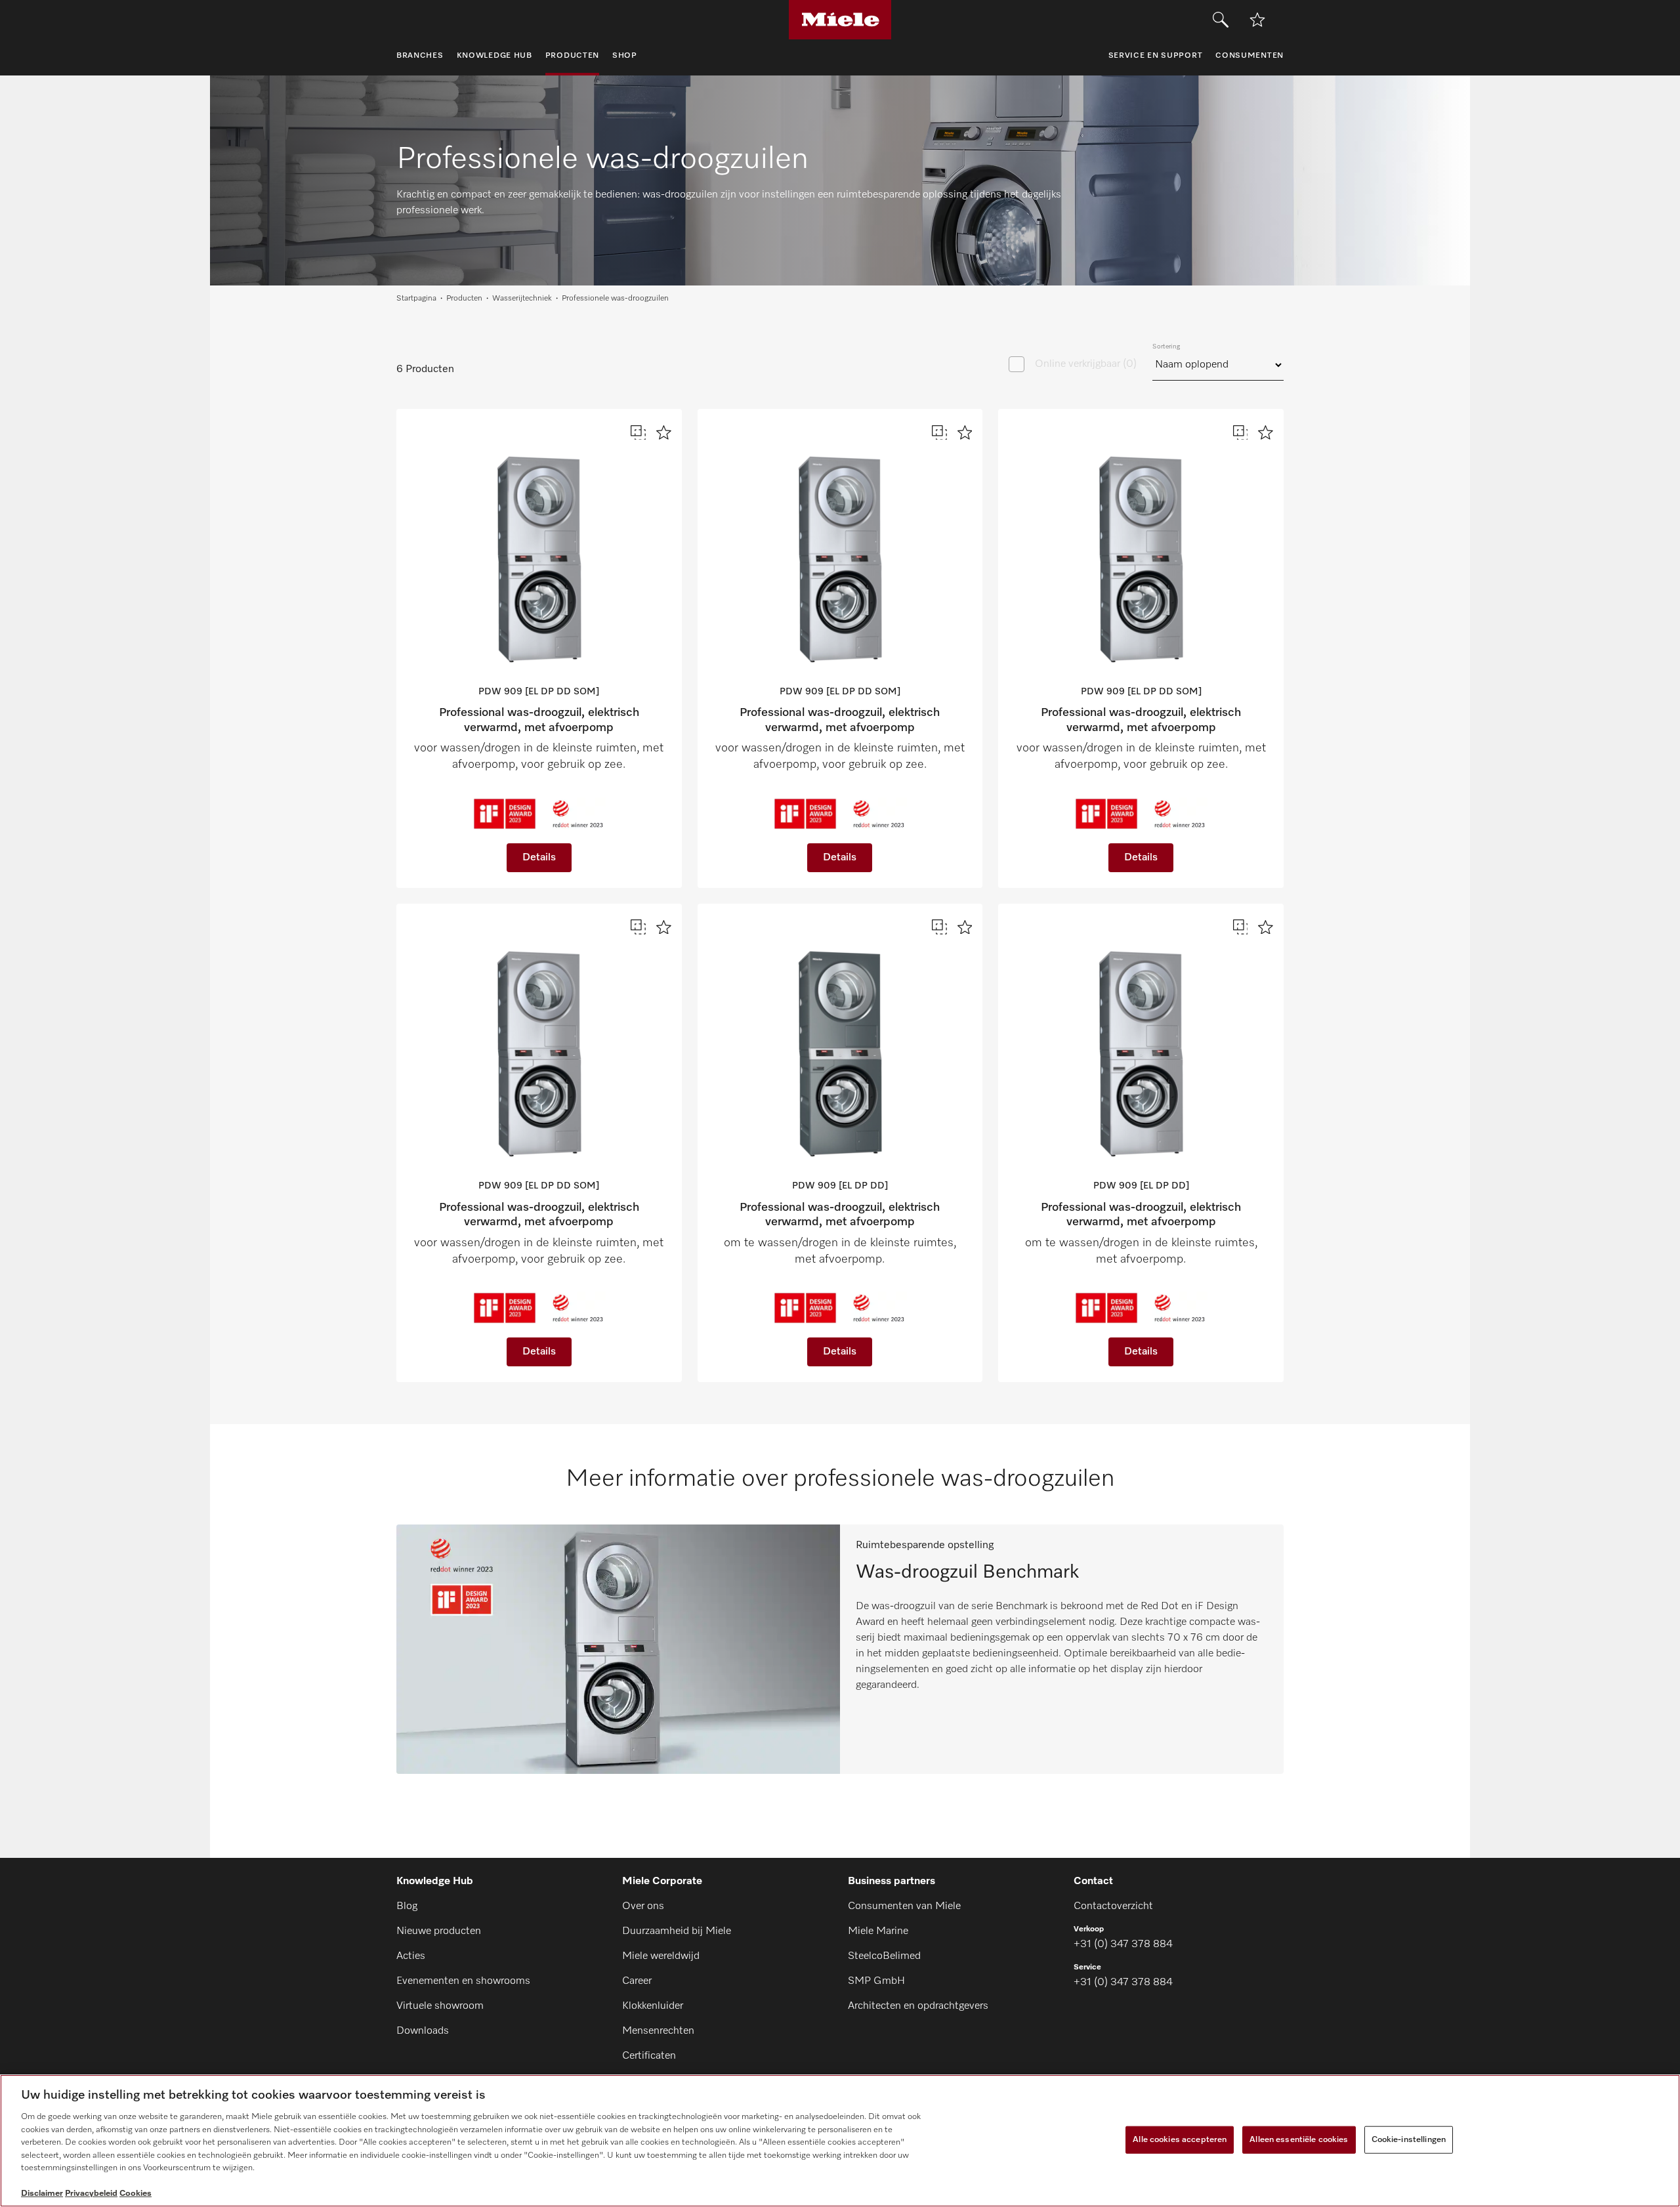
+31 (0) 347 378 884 (1123, 1944)
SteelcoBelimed (884, 1956)
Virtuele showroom (440, 2006)
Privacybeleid (91, 2194)
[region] (840, 2141)
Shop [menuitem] (625, 56)
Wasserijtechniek (522, 299)
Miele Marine (878, 1931)
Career (637, 1981)
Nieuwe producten (439, 1931)
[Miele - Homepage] (840, 20)
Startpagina (416, 299)
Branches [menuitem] (420, 56)
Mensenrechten (658, 2031)
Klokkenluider (653, 2006)
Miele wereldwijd (661, 1956)
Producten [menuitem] (572, 56)
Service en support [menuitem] (1156, 56)
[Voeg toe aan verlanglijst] (1257, 20)
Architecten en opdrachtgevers (918, 2006)
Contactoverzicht (1113, 1906)
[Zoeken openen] (1221, 20)
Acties (411, 1956)
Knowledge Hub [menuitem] (494, 56)
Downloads (423, 2031)
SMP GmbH (876, 1981)
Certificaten (649, 2056)
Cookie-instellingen (1409, 2140)
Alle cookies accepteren (1180, 2140)
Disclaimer (42, 2194)
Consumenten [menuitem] (1249, 56)
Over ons (643, 1906)
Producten (464, 299)
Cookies (136, 2194)
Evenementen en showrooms (463, 1981)
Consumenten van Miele (904, 1906)
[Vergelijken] (638, 433)
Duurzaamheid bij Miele (677, 1931)
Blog (407, 1906)
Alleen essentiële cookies (1299, 2140)
